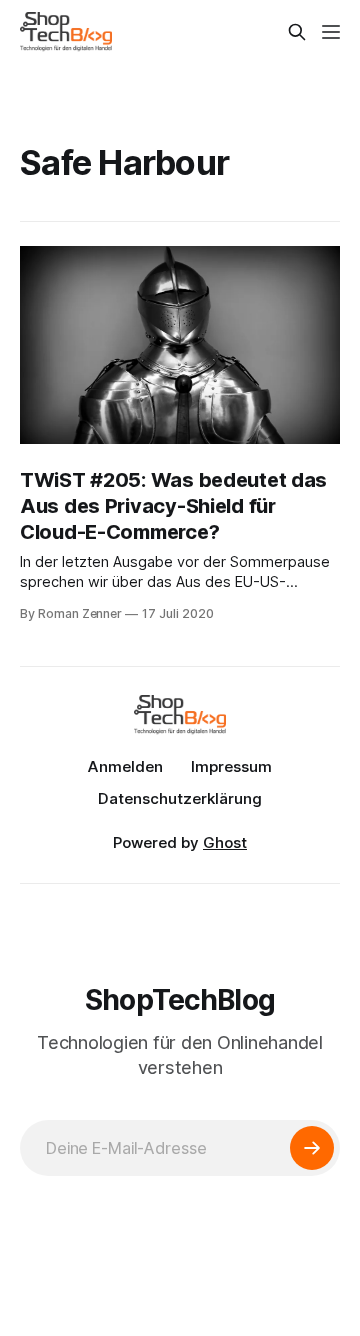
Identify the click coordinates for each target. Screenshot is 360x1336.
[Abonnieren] (312, 1148)
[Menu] (331, 32)
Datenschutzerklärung (180, 798)
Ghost (225, 842)
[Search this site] (297, 32)
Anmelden (125, 766)
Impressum (231, 766)
